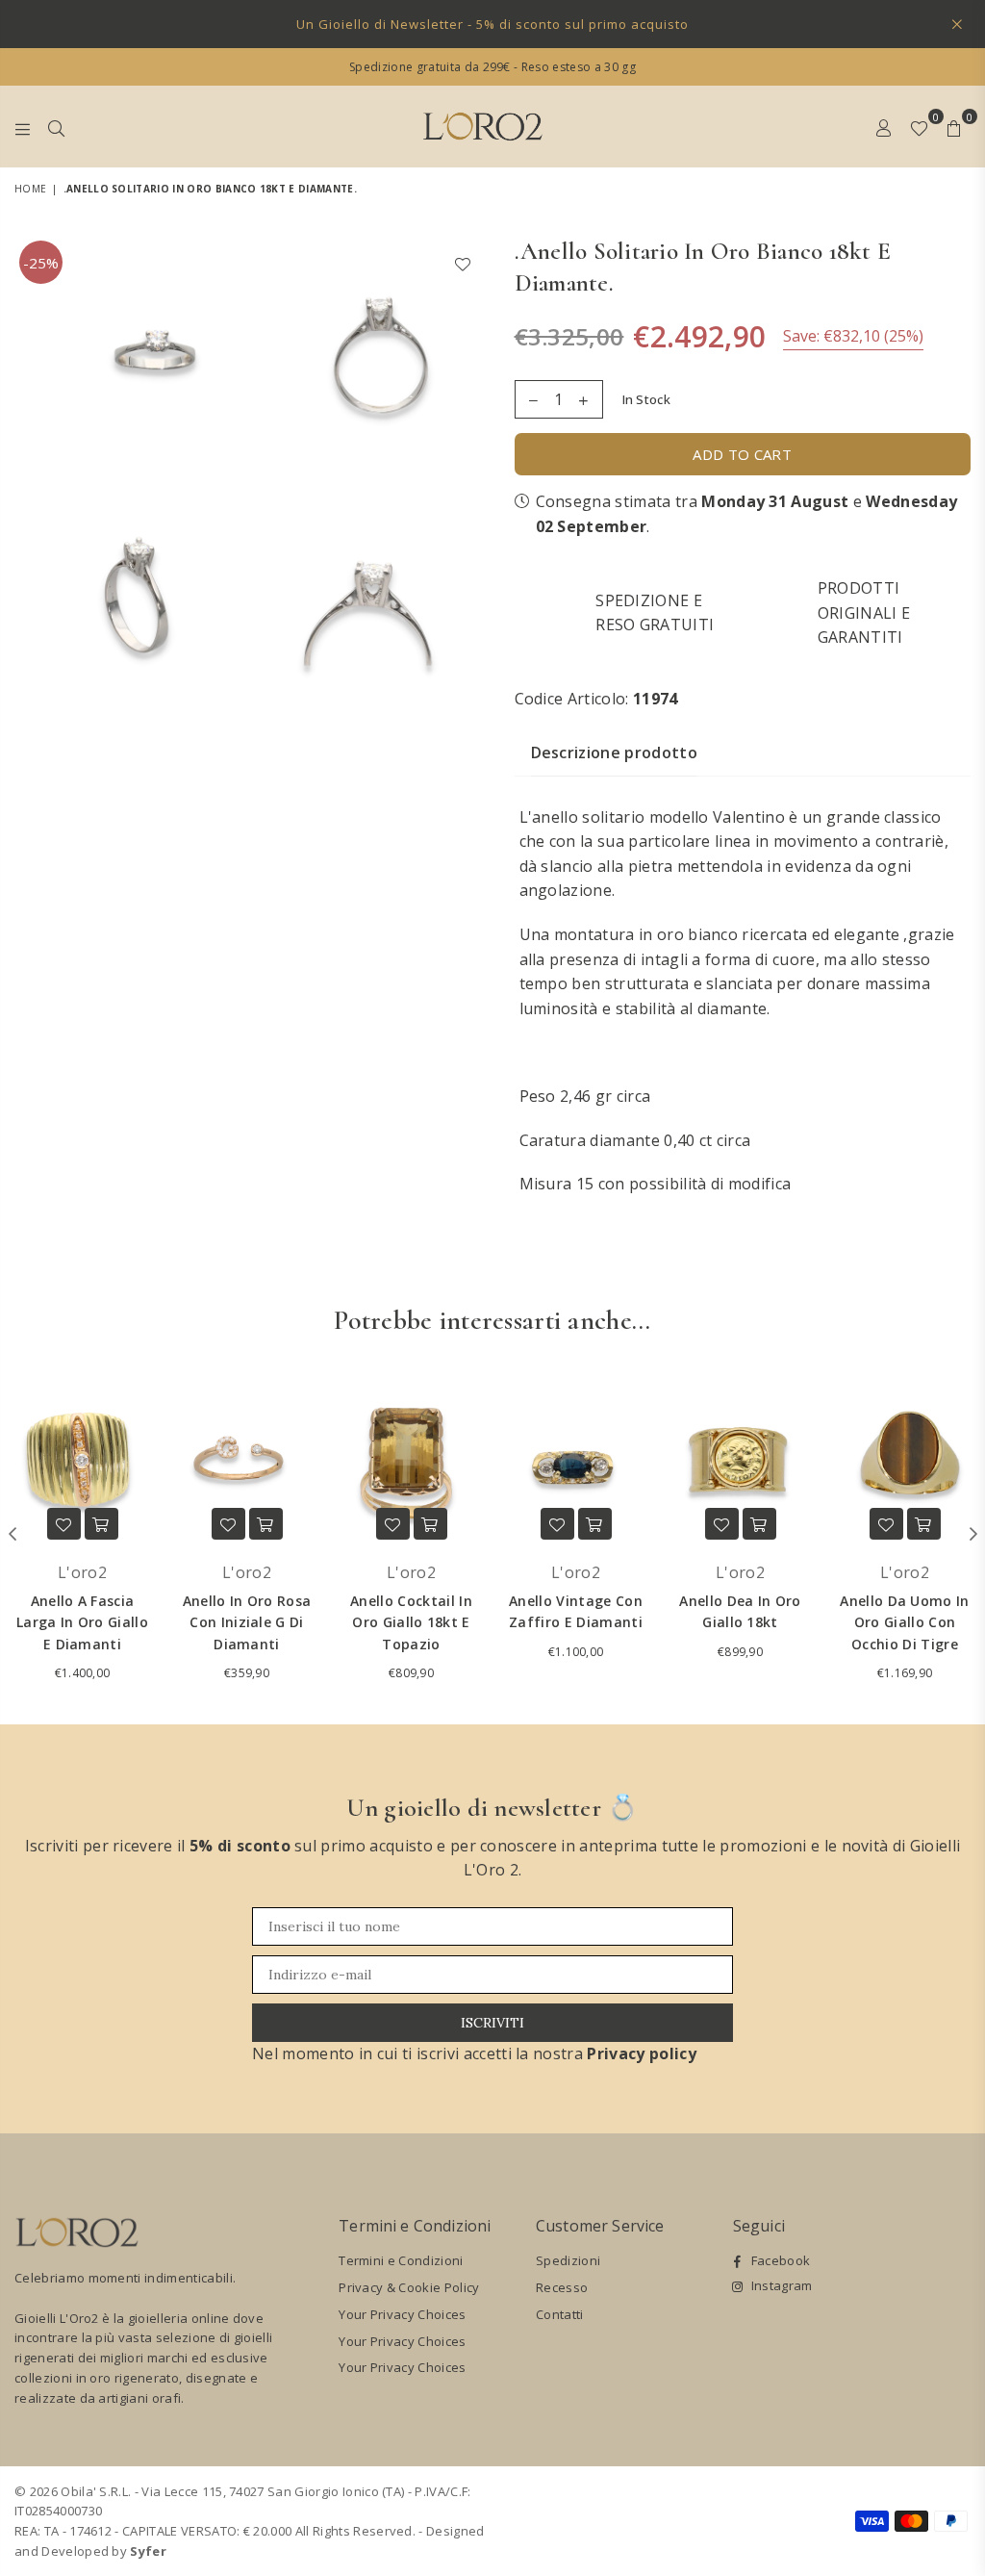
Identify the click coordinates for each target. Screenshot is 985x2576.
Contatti (560, 2314)
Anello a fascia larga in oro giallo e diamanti (82, 1622)
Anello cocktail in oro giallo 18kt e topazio (411, 1622)
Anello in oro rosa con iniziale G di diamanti (247, 1622)
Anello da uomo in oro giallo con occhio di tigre (904, 1622)
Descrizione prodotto (614, 752)
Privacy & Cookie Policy (409, 2287)
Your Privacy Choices (402, 2314)
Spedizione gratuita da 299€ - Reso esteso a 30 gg (492, 67)
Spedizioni (568, 2260)
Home (30, 189)
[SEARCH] (56, 126)
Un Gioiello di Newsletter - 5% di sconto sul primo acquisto (492, 24)
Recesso (562, 2287)
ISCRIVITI (492, 2023)
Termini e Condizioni (401, 2260)
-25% (41, 263)
